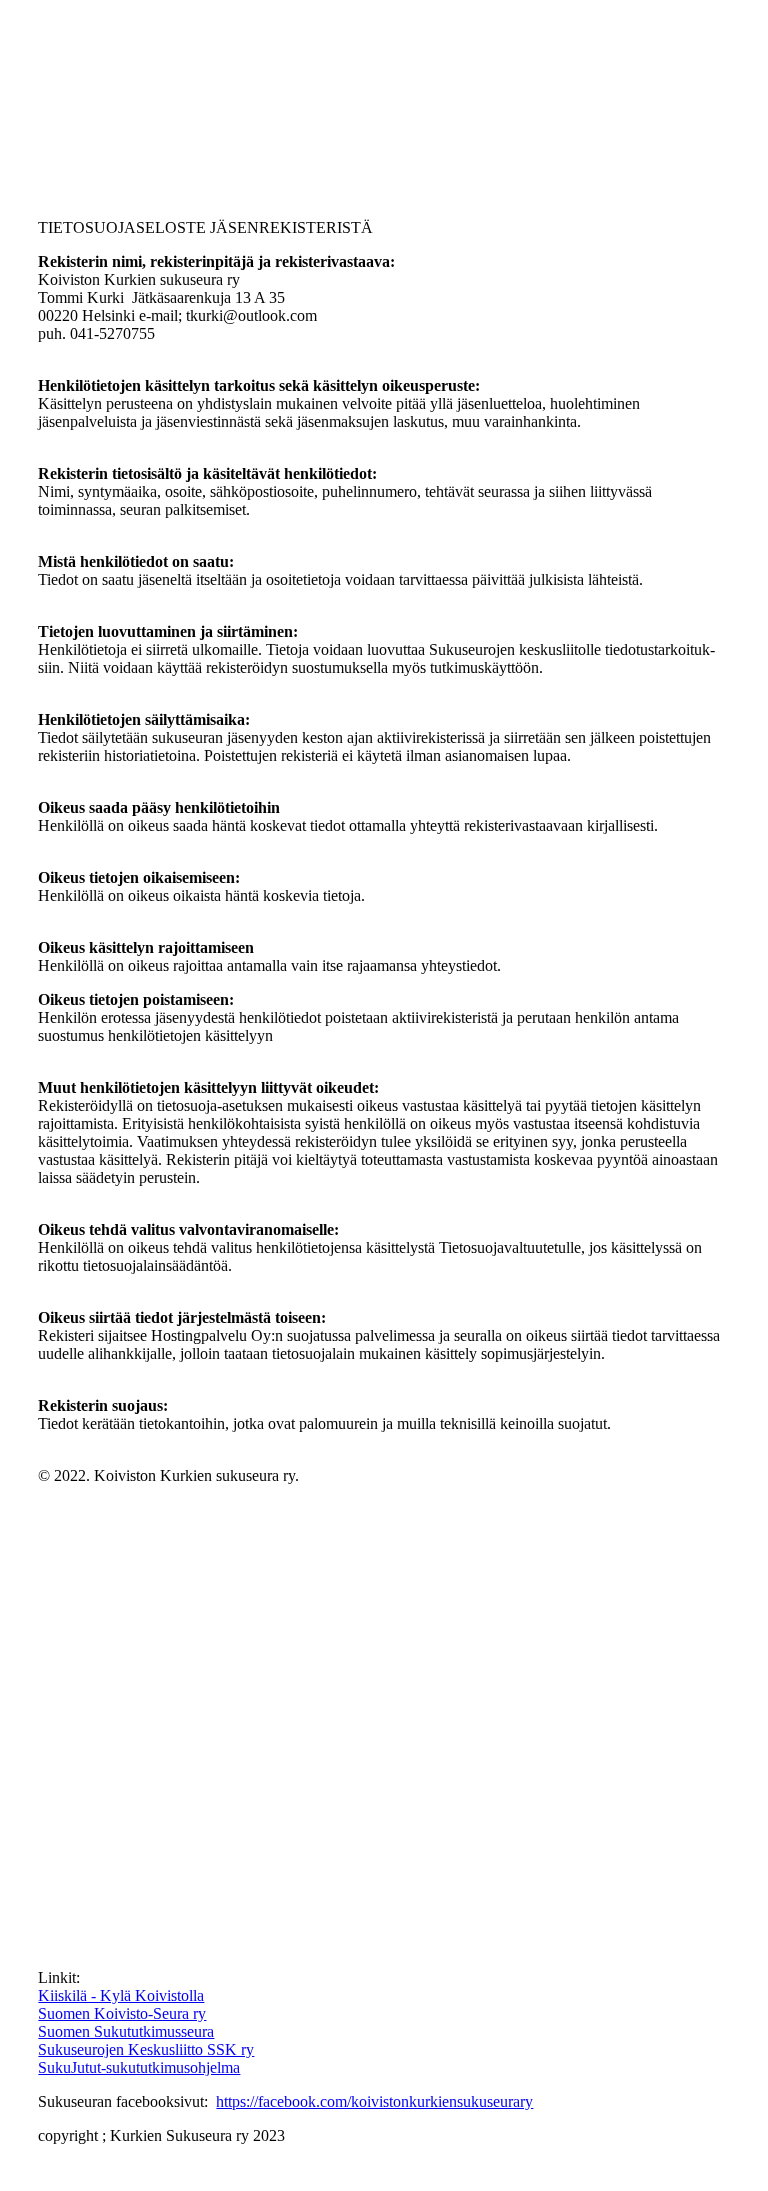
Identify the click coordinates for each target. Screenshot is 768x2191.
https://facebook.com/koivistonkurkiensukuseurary (374, 2101)
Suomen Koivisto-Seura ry (122, 2013)
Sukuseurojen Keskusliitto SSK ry (146, 2049)
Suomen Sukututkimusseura (126, 2031)
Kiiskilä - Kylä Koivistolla (121, 1995)
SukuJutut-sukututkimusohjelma (139, 2067)
